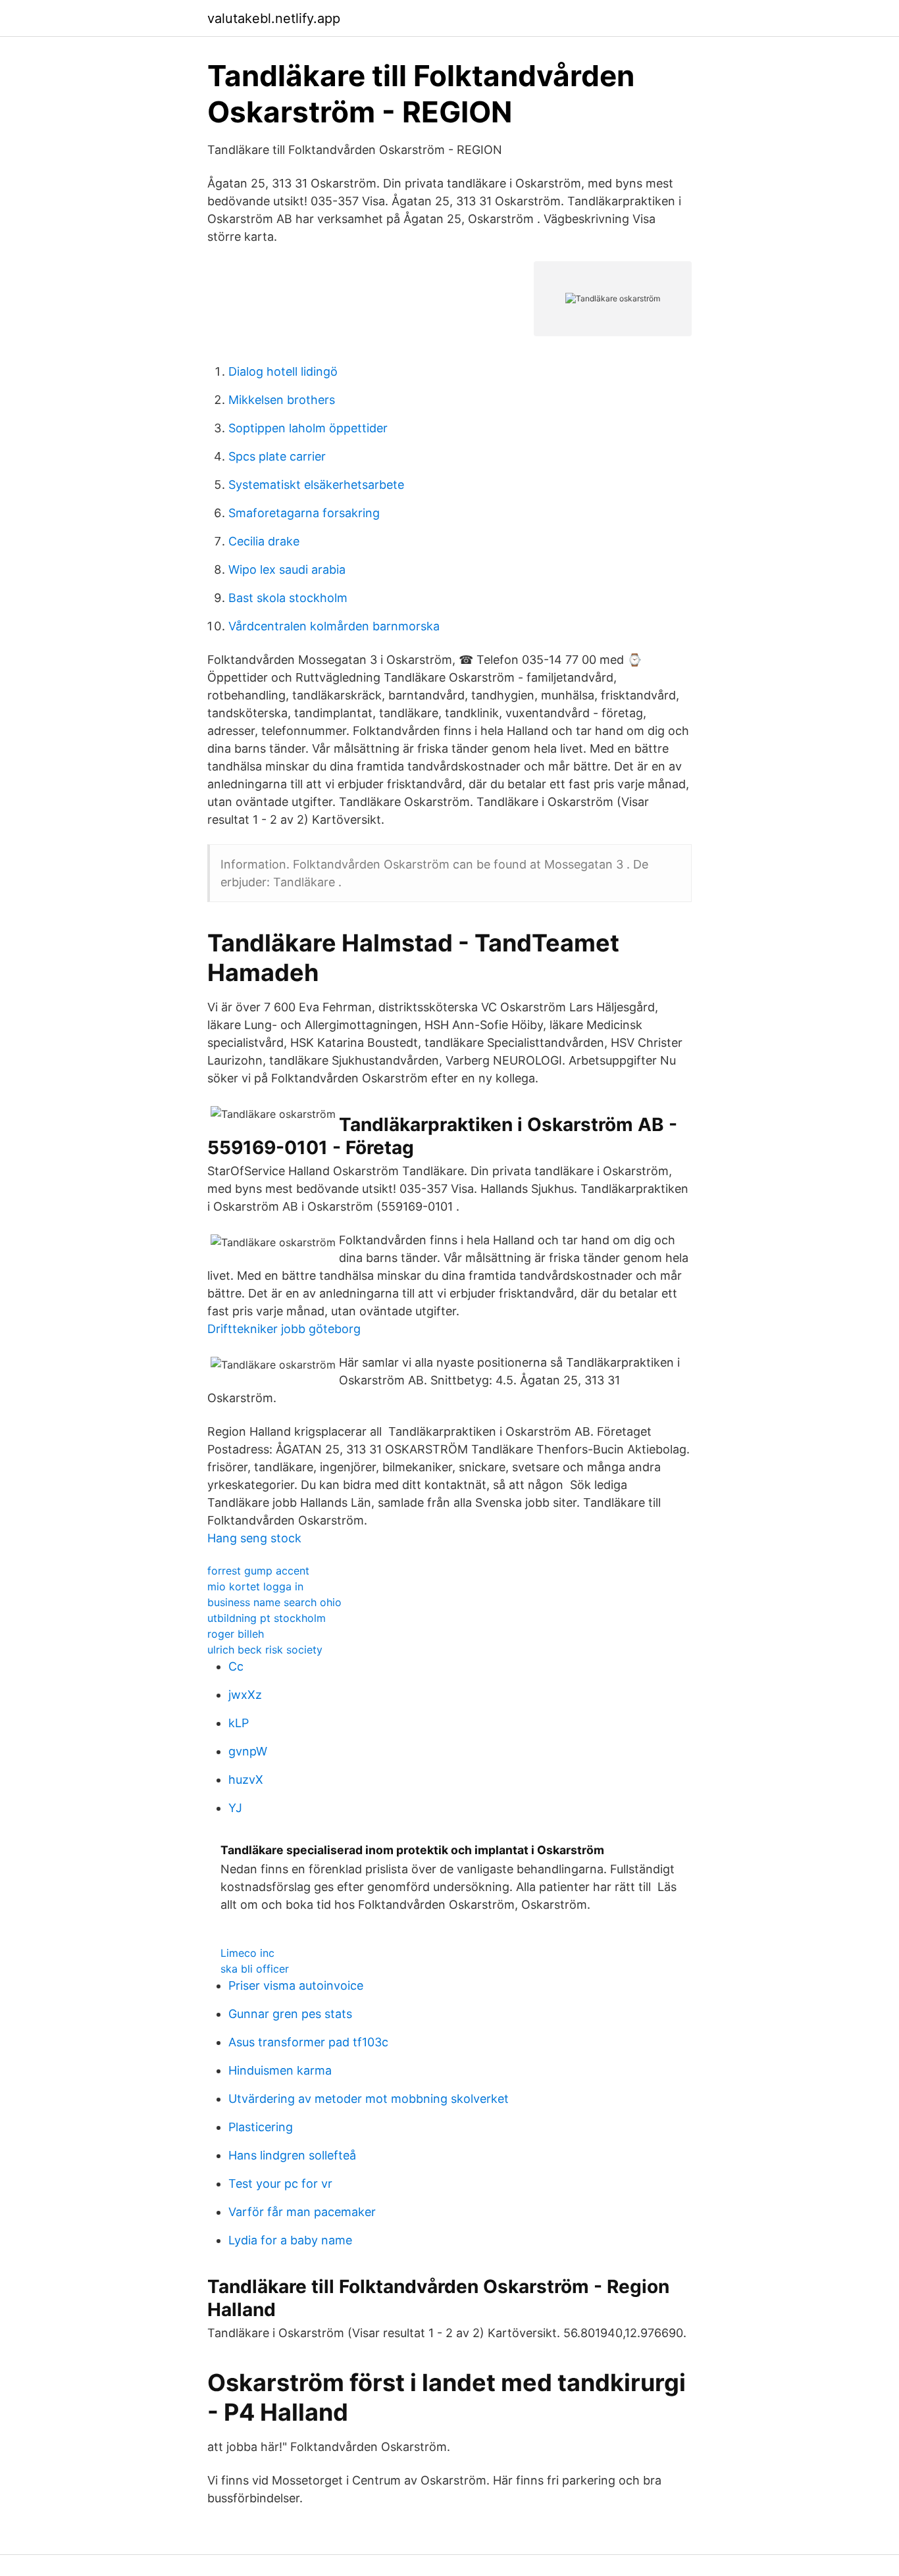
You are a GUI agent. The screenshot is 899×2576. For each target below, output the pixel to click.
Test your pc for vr (280, 2184)
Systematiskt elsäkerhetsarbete (316, 485)
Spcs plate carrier (277, 456)
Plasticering (261, 2127)
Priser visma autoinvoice (296, 1985)
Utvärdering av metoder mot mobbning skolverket (369, 2099)
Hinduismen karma (280, 2070)
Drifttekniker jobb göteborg (284, 1329)
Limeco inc (247, 1953)
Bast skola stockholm (288, 598)
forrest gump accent (258, 1571)
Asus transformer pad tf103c (308, 2042)
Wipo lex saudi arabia (287, 569)
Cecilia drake (264, 541)
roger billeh (236, 1634)
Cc (236, 1666)
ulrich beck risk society (265, 1650)
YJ (235, 1808)
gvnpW (248, 1751)
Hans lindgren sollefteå (292, 2155)
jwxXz (245, 1695)
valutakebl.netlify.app (274, 18)
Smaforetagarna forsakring (304, 513)
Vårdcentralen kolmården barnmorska (334, 626)
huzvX (246, 1780)
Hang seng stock (254, 1538)
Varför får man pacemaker (302, 2212)
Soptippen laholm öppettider (308, 428)
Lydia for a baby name (290, 2240)
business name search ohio (274, 1602)
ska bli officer (255, 1969)
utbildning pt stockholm (267, 1618)
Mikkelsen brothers (282, 400)
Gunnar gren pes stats (290, 2014)
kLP (239, 1723)
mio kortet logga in (255, 1586)
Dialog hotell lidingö (283, 371)
